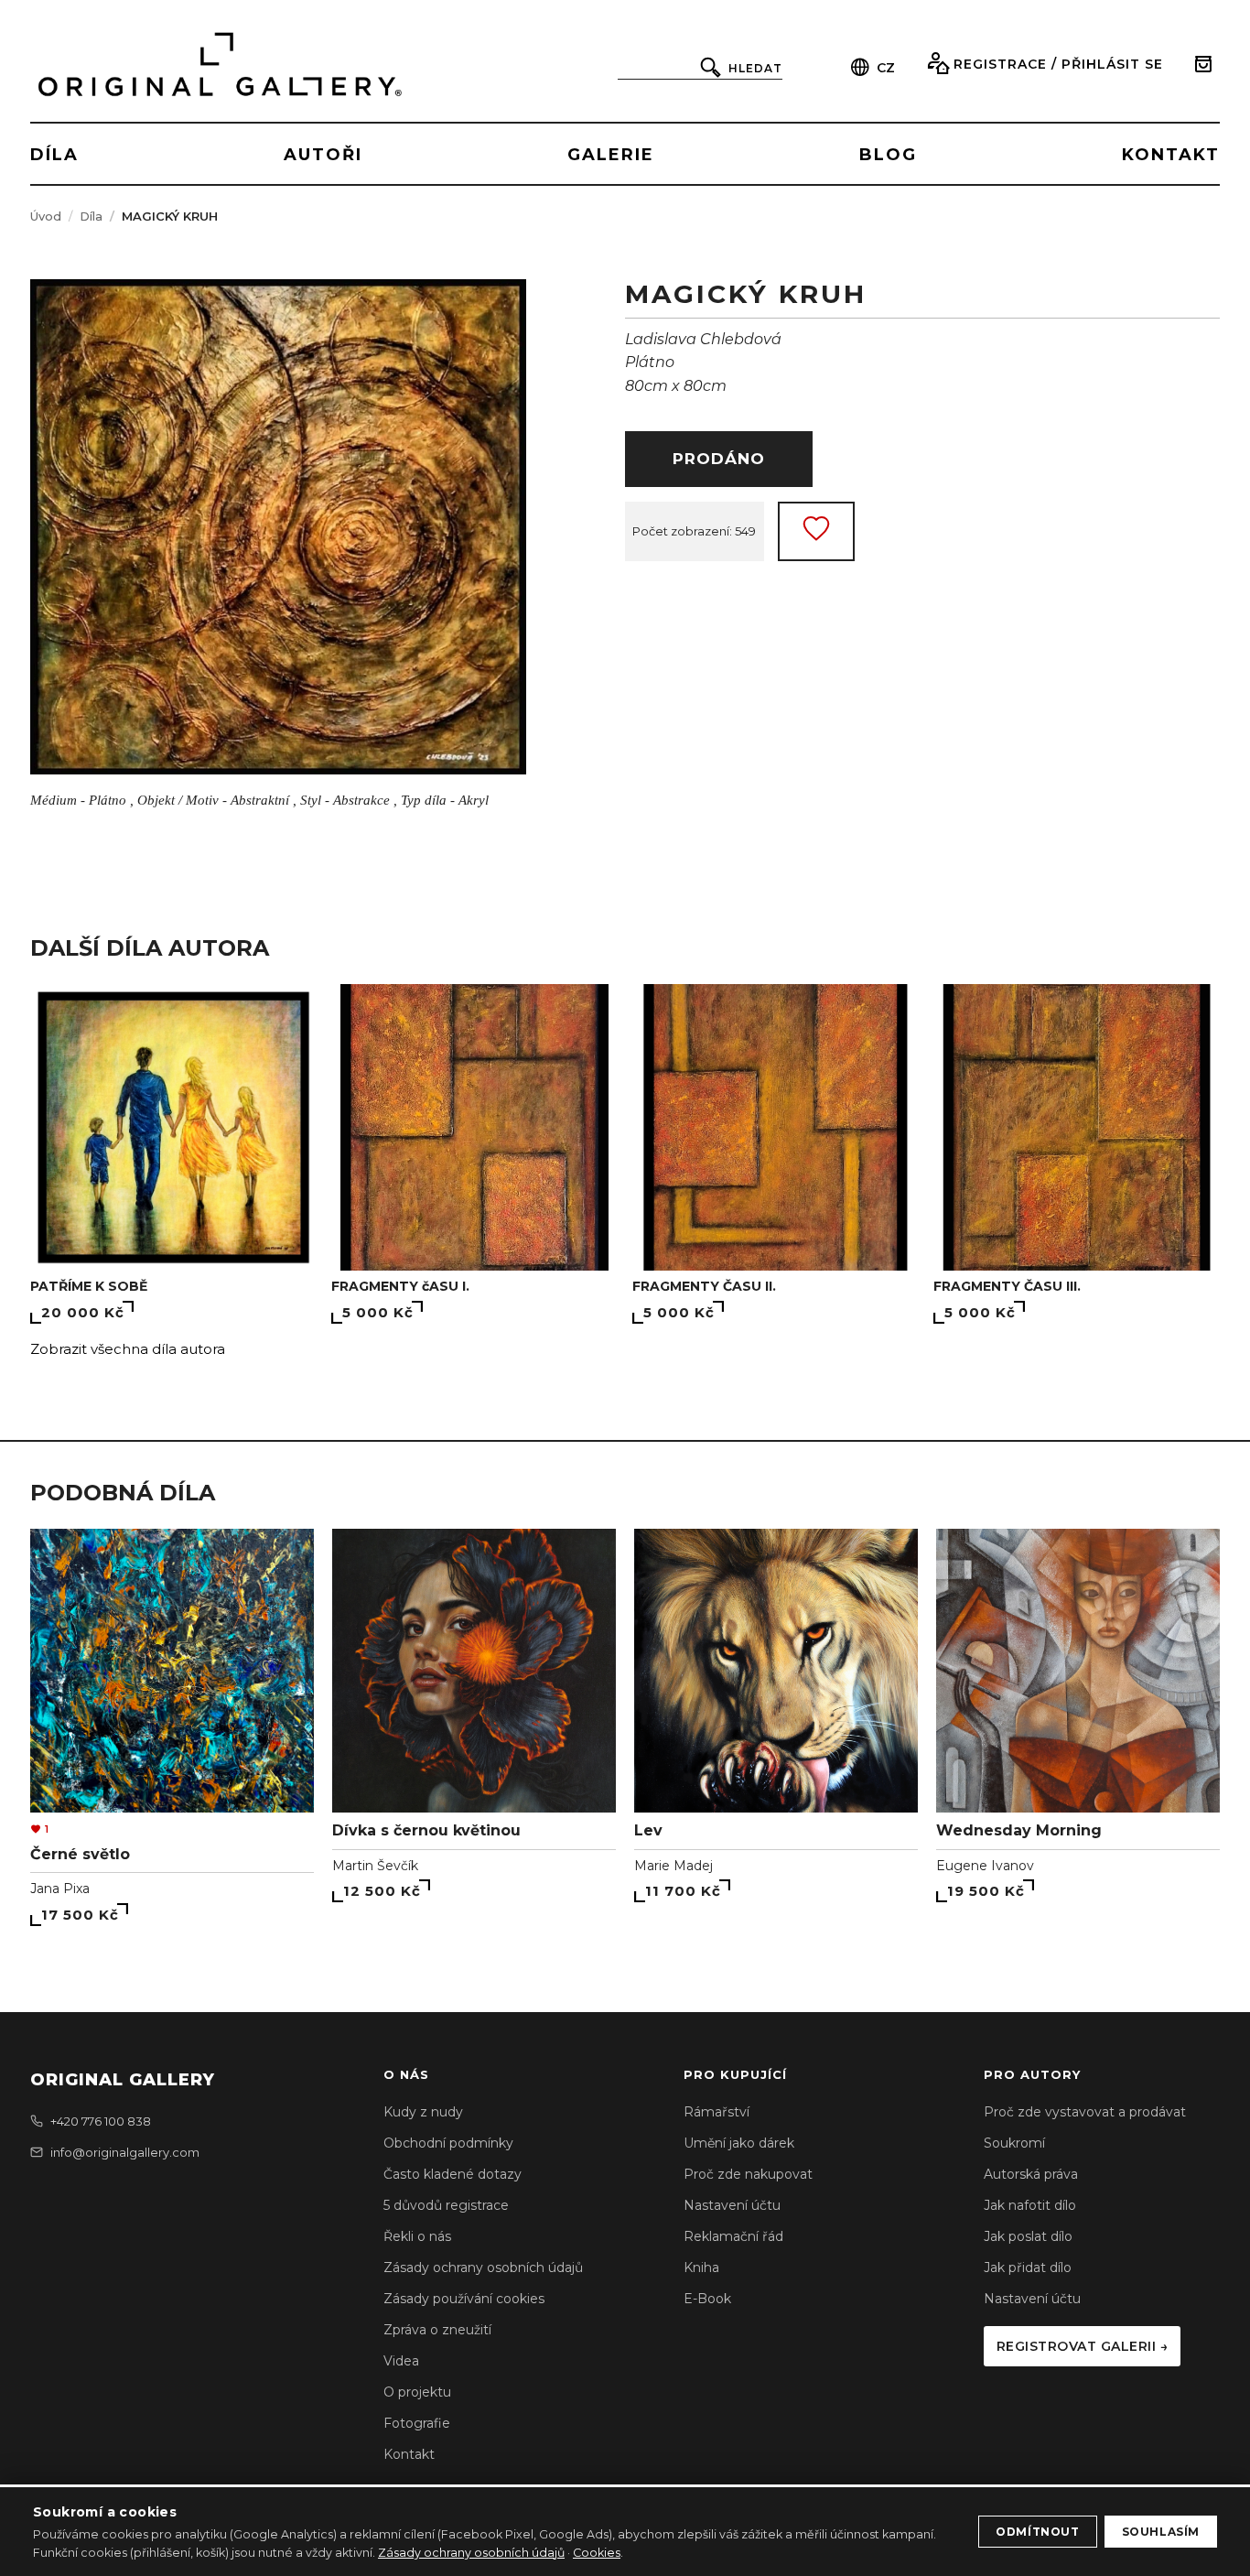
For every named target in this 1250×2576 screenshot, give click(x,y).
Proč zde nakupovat (748, 2174)
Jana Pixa (60, 1889)
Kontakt (409, 2454)
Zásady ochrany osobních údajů (483, 2268)
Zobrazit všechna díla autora (128, 1349)
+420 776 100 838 (101, 2121)
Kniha (701, 2268)
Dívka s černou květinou (426, 1830)
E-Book (707, 2299)
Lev (648, 1830)
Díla (91, 216)
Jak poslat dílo (1028, 2236)
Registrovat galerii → (1083, 2346)
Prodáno (719, 459)
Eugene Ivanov (985, 1866)
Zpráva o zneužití (437, 2330)
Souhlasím (1161, 2532)
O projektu (417, 2392)
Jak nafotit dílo (1030, 2205)
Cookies (597, 2553)
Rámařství (717, 2112)
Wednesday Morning (1019, 1830)
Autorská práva (1031, 2174)
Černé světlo (80, 1854)
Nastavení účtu (732, 2205)
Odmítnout (1037, 2532)
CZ (886, 68)
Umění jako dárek (739, 2143)
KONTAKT (1171, 155)
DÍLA (54, 155)
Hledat (755, 68)
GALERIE (611, 155)
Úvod (46, 216)
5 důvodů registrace (446, 2205)
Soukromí (1014, 2143)
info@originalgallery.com (125, 2152)
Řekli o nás (417, 2236)
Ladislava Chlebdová (703, 339)
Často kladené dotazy (453, 2174)
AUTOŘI (323, 155)
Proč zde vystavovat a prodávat (1085, 2112)
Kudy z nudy (423, 2112)
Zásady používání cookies (464, 2299)
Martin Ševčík (375, 1866)
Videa (401, 2361)
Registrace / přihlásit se (1058, 64)
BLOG (888, 155)
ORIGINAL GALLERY (123, 2080)
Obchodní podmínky (448, 2143)
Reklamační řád (733, 2236)
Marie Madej (673, 1866)
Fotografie (417, 2423)
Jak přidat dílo (1028, 2268)
